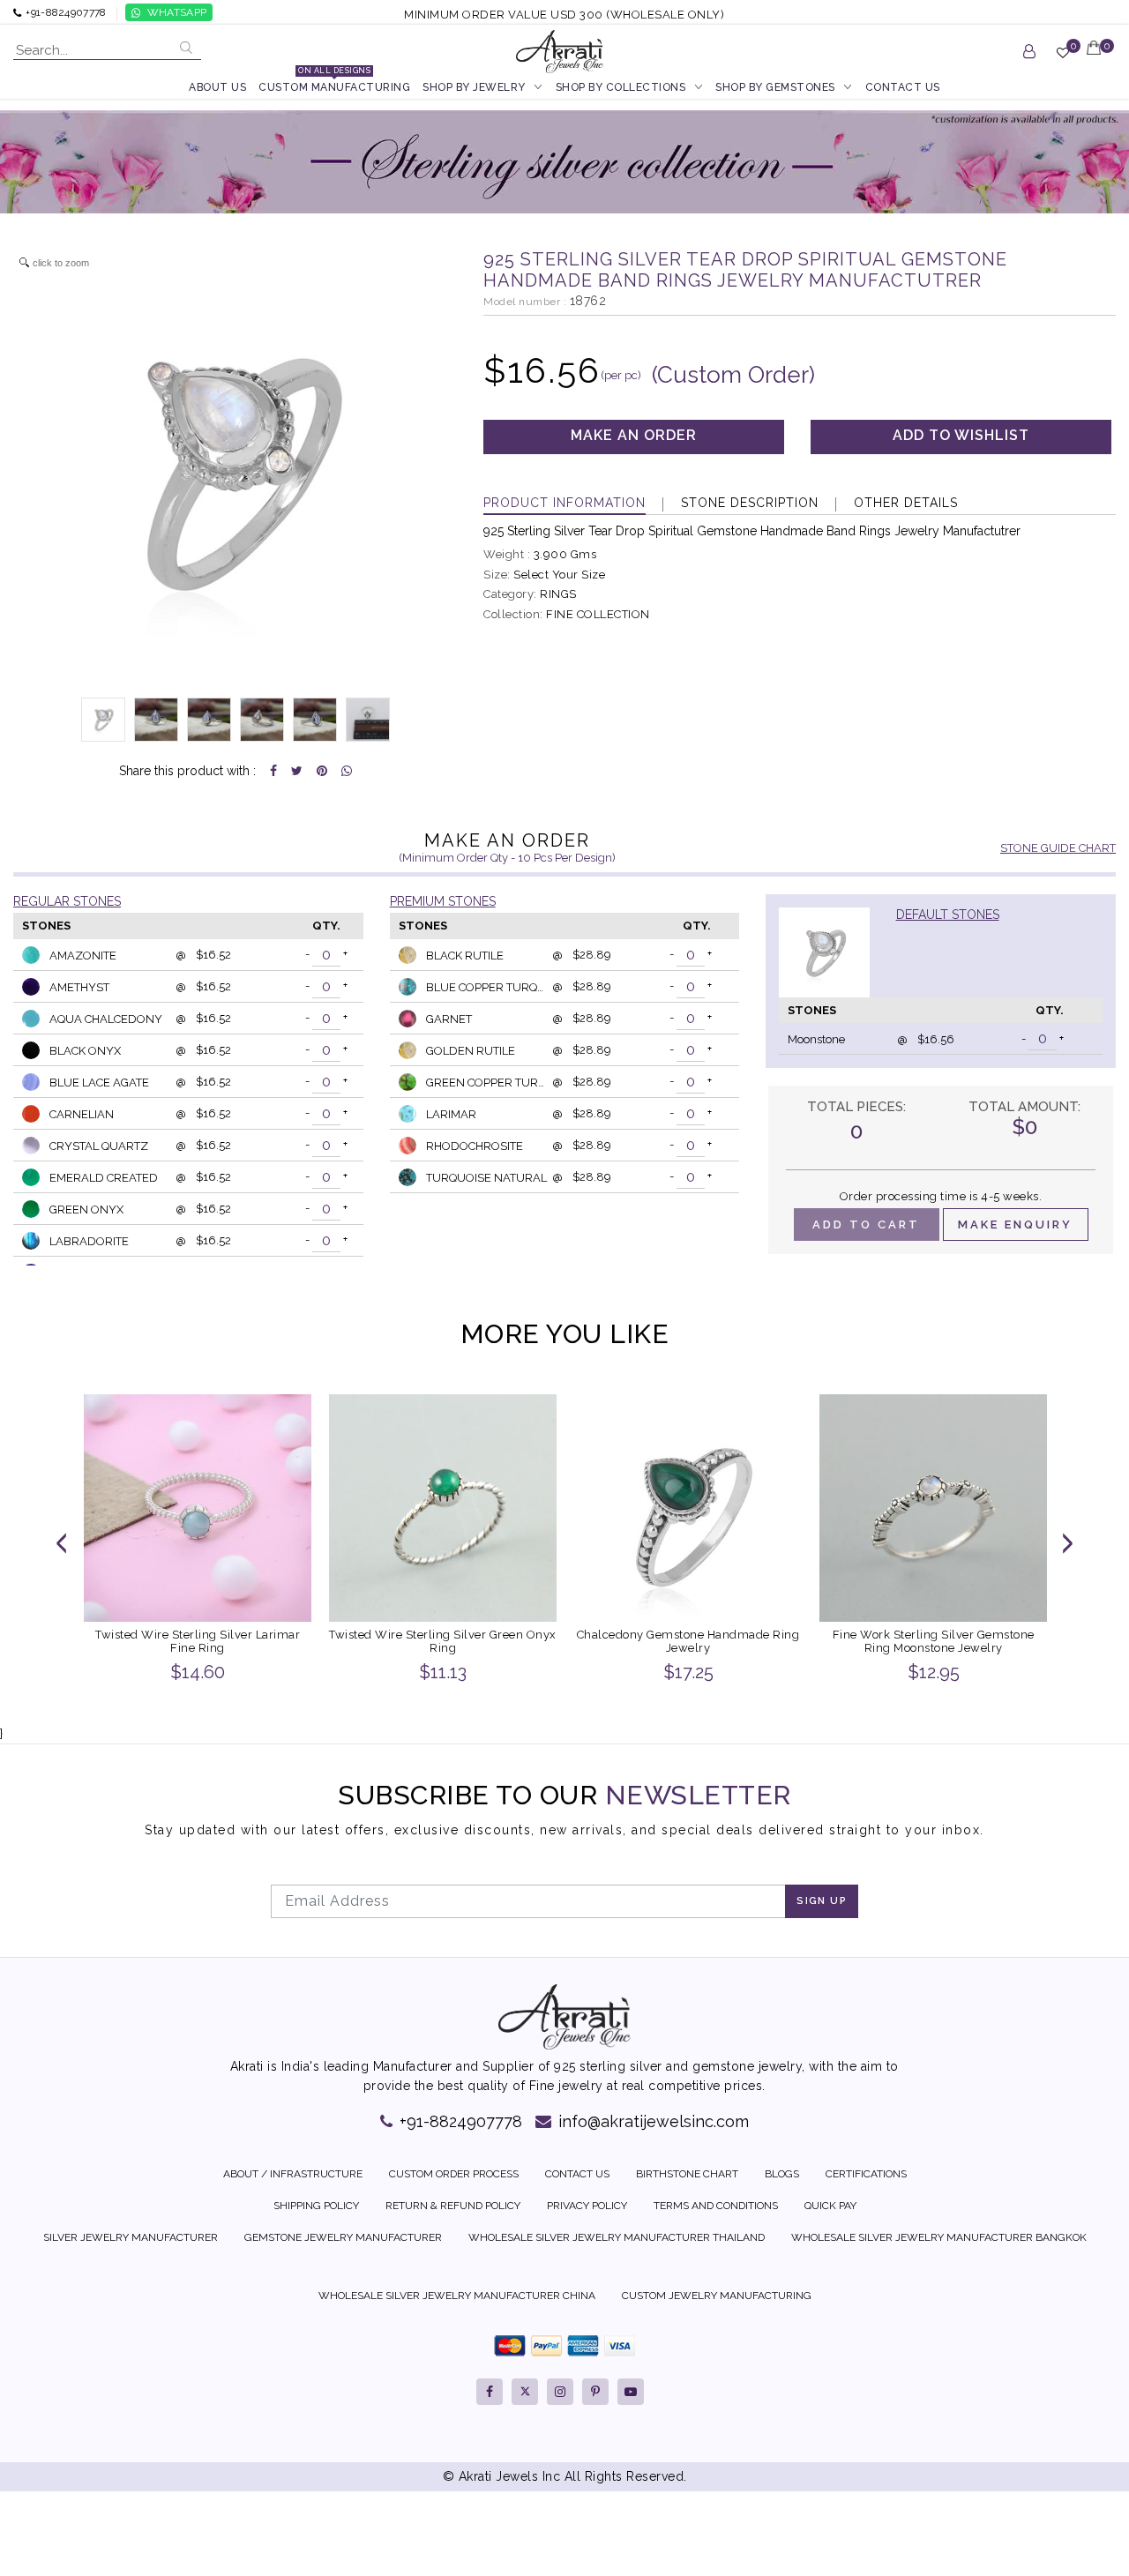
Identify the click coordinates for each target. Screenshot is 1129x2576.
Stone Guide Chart (1058, 848)
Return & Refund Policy (453, 2206)
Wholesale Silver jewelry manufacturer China (457, 2296)
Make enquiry (1015, 1225)
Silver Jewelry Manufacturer (131, 2237)
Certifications (866, 2174)
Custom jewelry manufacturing (717, 2296)
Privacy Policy (587, 2206)
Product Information (564, 503)
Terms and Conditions (716, 2206)
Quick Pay (830, 2206)
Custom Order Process (454, 2174)
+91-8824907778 (459, 2121)
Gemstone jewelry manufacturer (343, 2237)
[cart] (1095, 59)
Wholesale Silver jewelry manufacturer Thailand (617, 2237)
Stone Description (750, 503)
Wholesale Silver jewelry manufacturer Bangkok (939, 2237)
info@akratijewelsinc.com (651, 2121)
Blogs (782, 2174)
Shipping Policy (316, 2206)
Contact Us (903, 87)
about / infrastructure (293, 2174)
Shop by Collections (621, 87)
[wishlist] (1063, 60)
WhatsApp (177, 12)
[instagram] (560, 2392)
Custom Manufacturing (334, 86)
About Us (217, 87)
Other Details (906, 503)
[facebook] (490, 2392)
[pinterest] (595, 2392)
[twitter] (525, 2392)
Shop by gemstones (775, 87)
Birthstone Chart (687, 2174)
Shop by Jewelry (474, 87)
